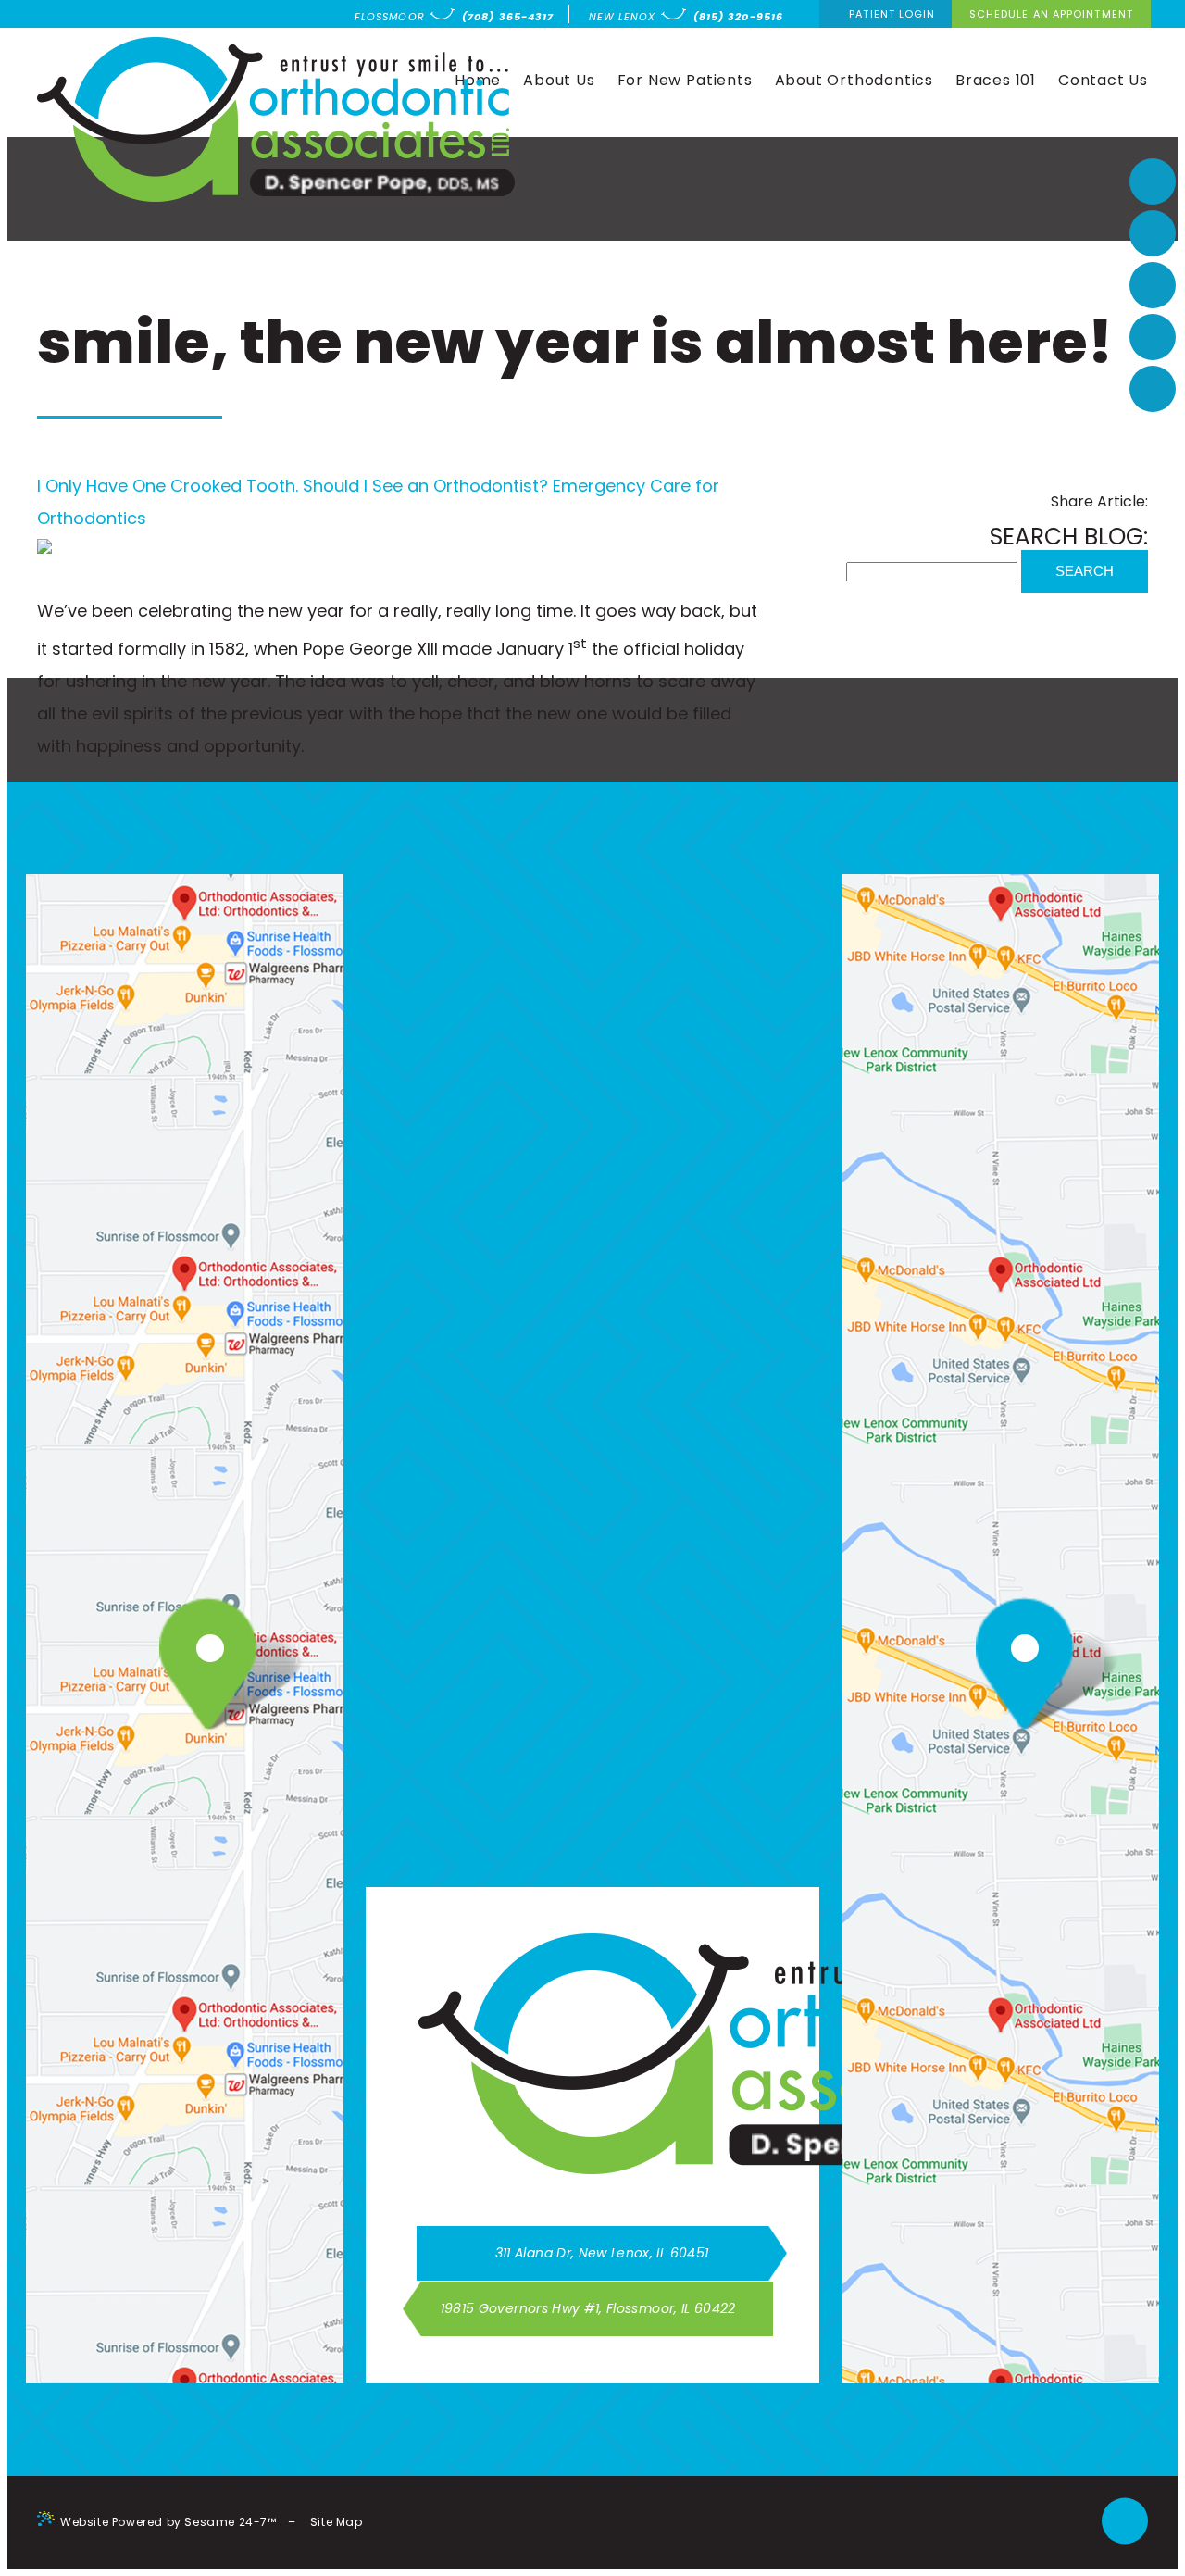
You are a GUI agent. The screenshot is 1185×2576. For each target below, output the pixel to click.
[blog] (1153, 389)
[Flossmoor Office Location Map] (195, 1667)
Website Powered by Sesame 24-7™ (168, 2522)
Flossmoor (390, 17)
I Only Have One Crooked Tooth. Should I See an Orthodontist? (293, 486)
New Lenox (623, 17)
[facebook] (1153, 181)
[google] (1153, 233)
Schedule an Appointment (1051, 14)
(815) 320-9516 (738, 17)
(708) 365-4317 (508, 17)
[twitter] (1153, 337)
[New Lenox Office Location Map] (1011, 1667)
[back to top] (1125, 2523)
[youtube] (1153, 285)
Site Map (337, 2522)
